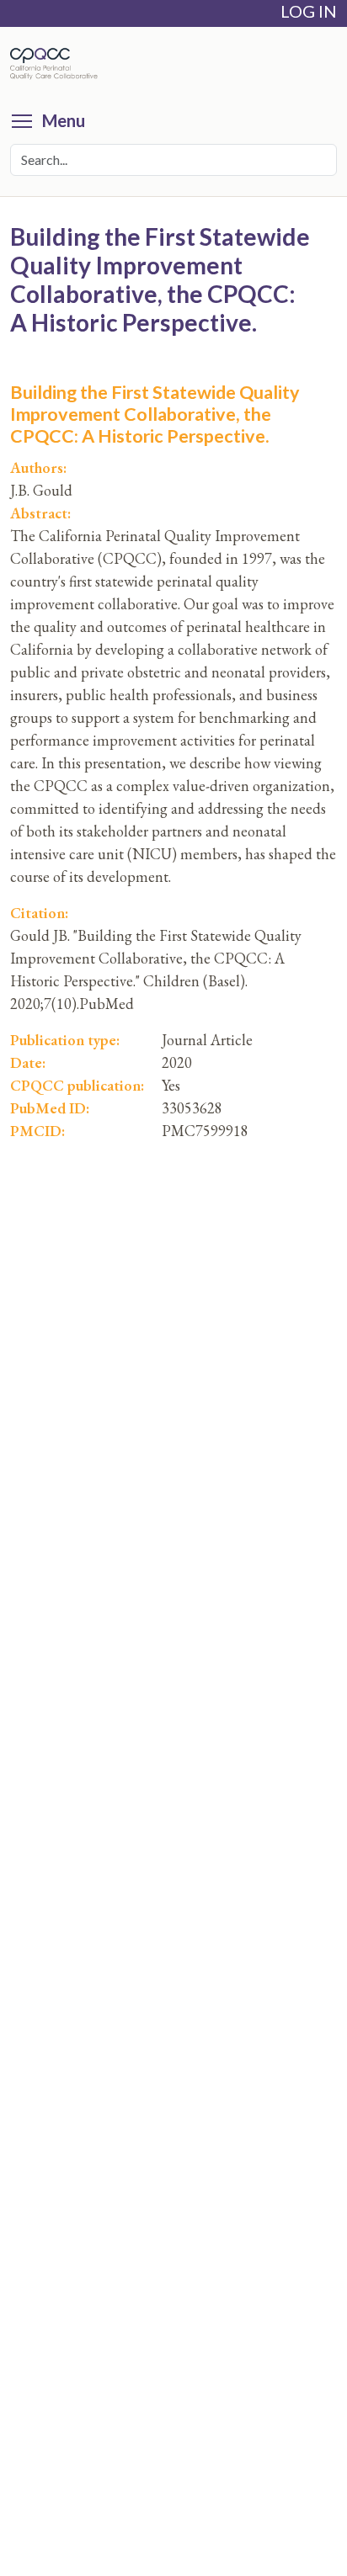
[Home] (58, 64)
